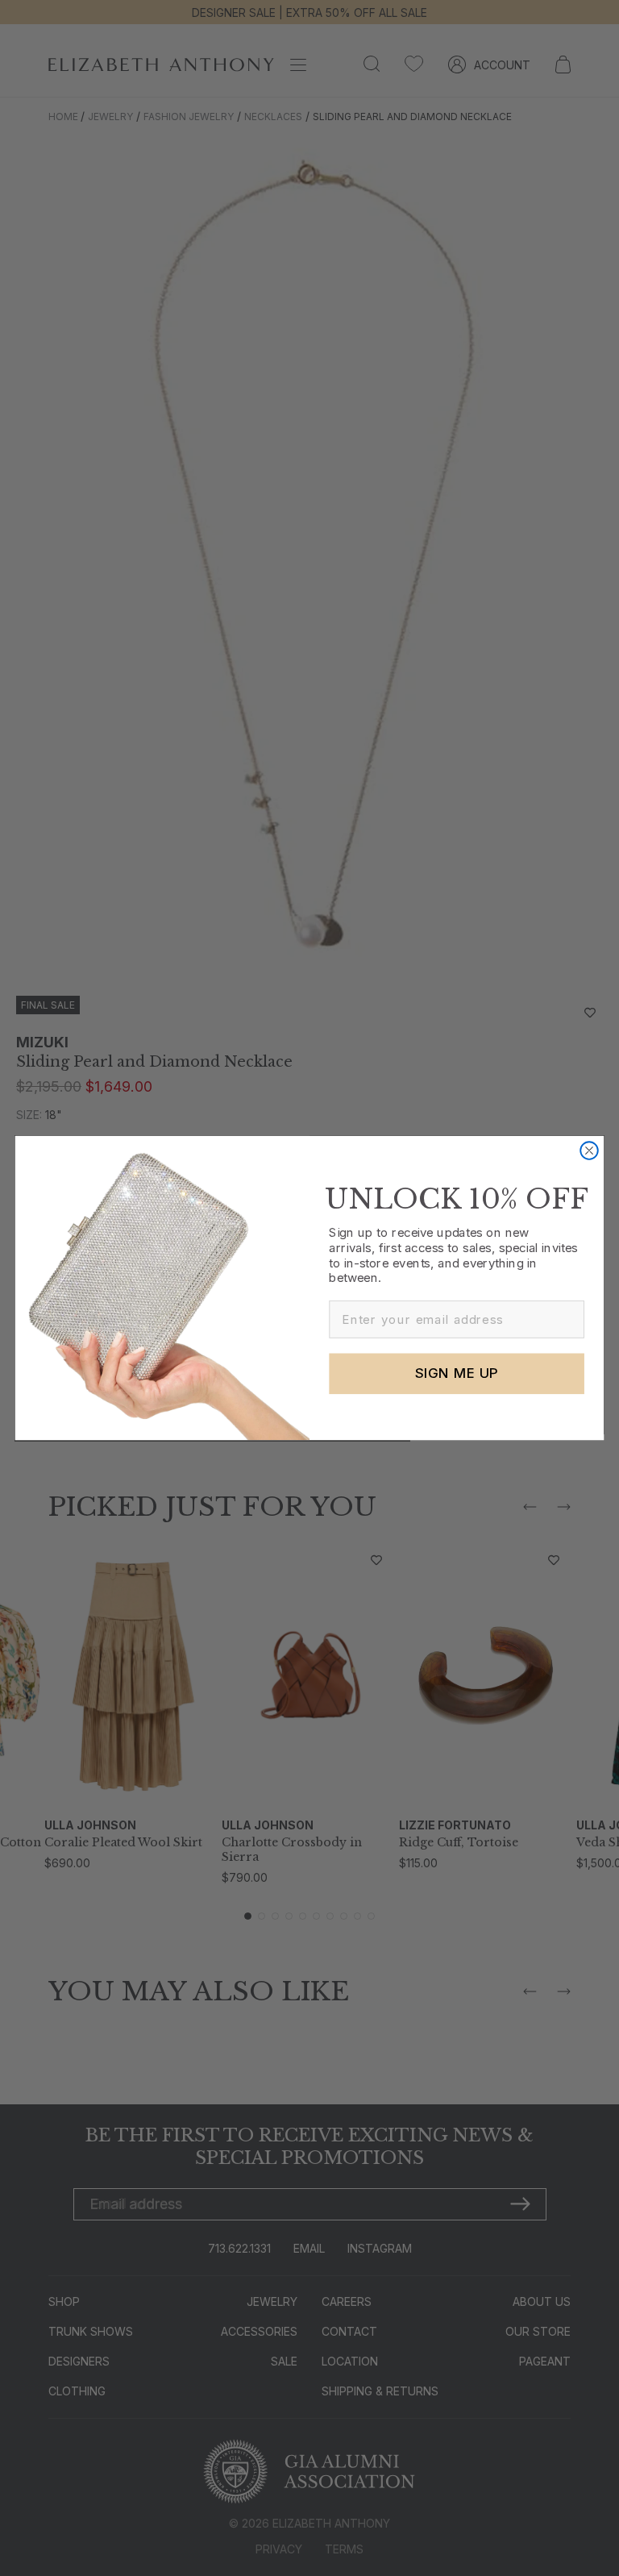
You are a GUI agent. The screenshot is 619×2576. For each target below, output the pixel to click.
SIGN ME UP (457, 1373)
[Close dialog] (589, 1151)
